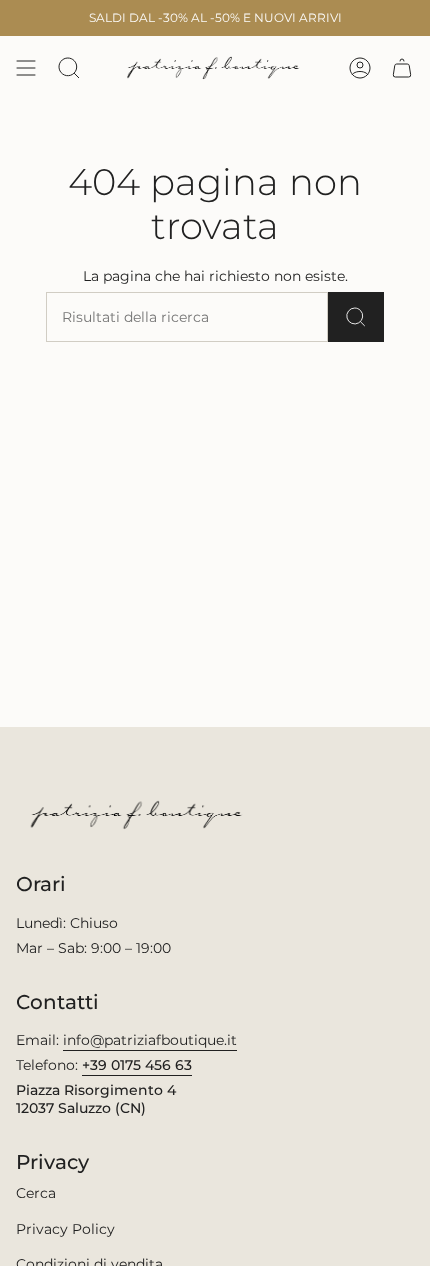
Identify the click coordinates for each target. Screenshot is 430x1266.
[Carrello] (402, 68)
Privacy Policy (65, 1229)
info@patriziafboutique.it (150, 1040)
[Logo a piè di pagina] (138, 815)
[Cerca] (356, 317)
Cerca (36, 1193)
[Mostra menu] (26, 68)
